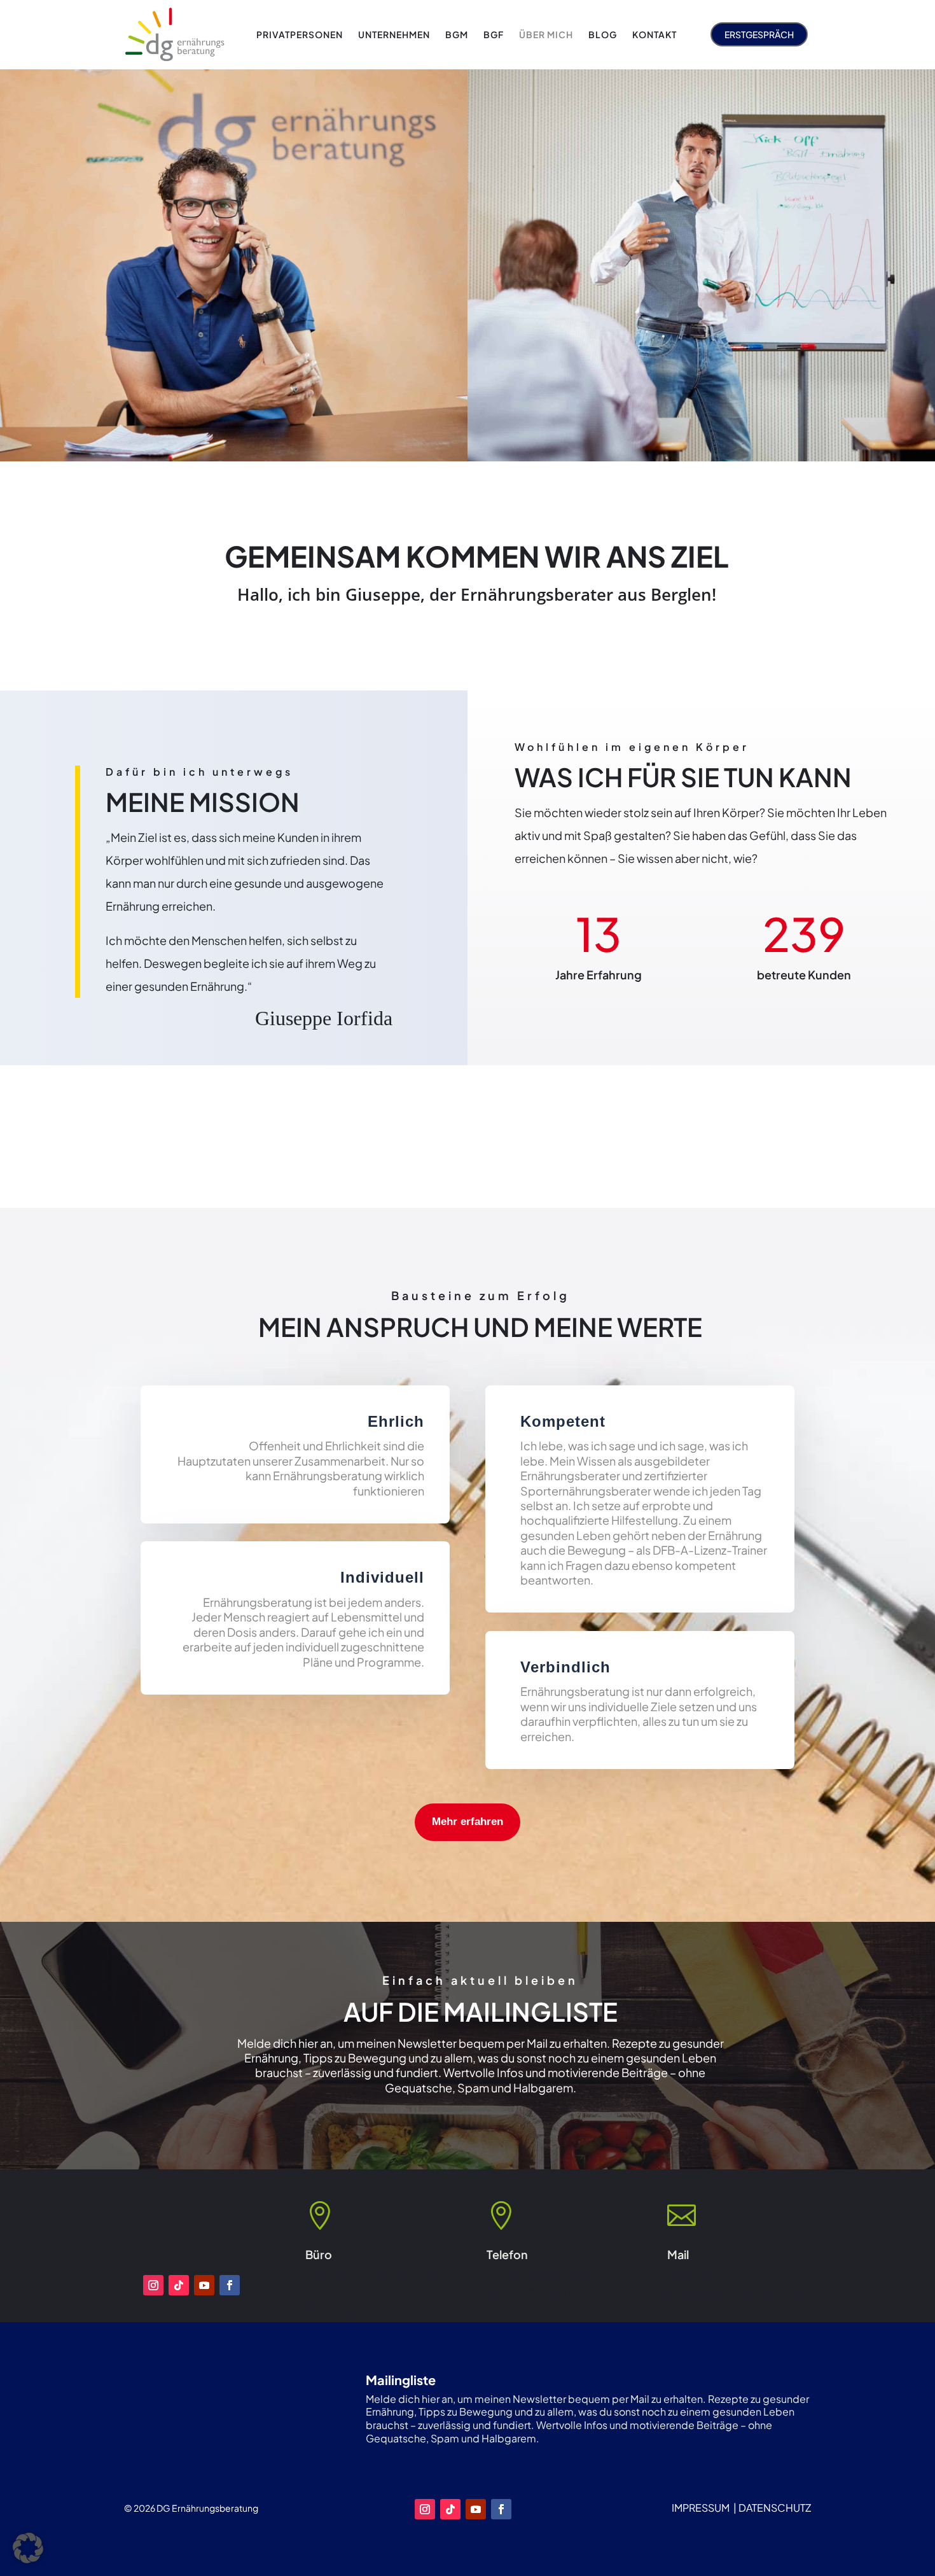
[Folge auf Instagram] (153, 2285)
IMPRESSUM (701, 2508)
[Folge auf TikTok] (179, 2285)
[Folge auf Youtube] (204, 2285)
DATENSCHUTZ (775, 2508)
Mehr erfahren (468, 1822)
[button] (28, 2548)
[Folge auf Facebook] (230, 2285)
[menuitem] (300, 34)
